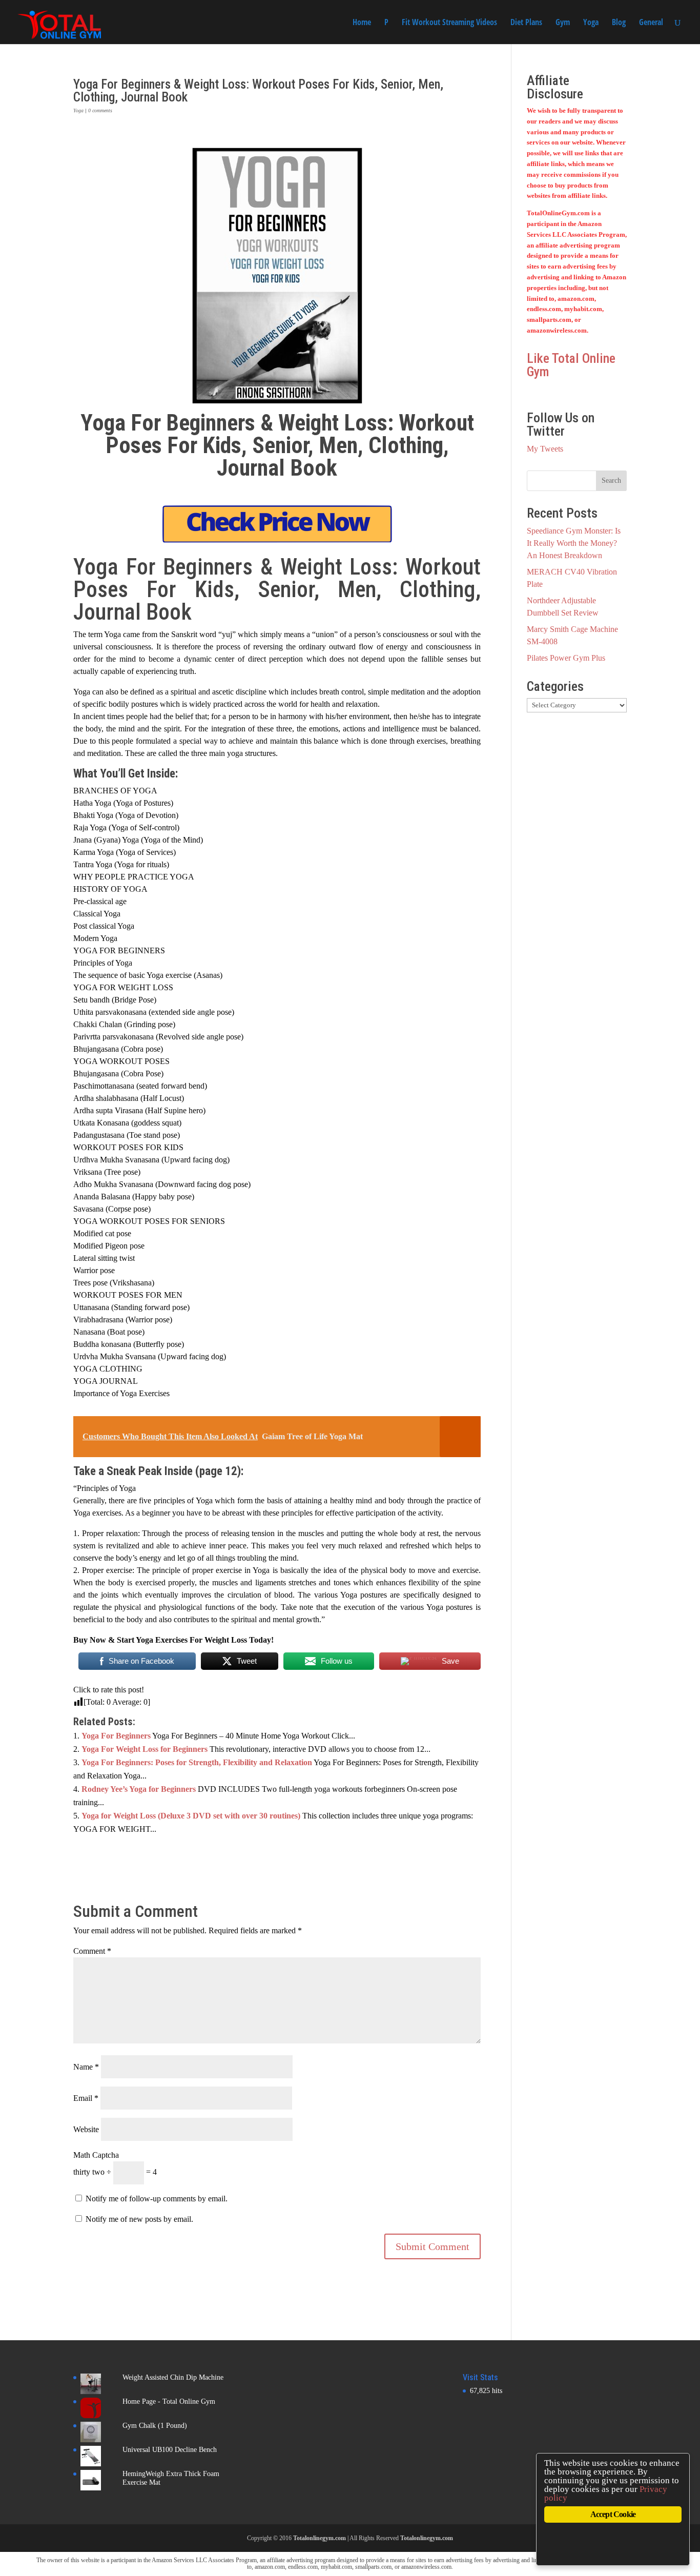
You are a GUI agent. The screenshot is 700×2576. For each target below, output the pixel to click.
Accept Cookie (613, 2514)
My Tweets (545, 449)
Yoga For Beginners (116, 1736)
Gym (563, 23)
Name (86, 2067)
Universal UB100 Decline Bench (170, 2450)
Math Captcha (96, 2155)
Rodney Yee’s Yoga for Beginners (139, 1789)
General (651, 23)
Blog (619, 23)
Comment (92, 1951)
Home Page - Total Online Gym (169, 2401)
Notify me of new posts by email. (139, 2219)
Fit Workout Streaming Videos (449, 23)
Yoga (591, 23)
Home (362, 23)
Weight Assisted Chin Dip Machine (173, 2377)
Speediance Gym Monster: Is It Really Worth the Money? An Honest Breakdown (574, 543)
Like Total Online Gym (571, 365)
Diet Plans (526, 23)
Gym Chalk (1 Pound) (155, 2426)
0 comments (100, 110)
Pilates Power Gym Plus (566, 658)
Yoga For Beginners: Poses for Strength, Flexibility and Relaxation (197, 1762)
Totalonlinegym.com (320, 2538)
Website (86, 2129)
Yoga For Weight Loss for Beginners (145, 1749)
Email (86, 2098)
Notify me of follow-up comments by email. (157, 2199)
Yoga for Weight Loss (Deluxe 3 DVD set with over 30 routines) (191, 1816)
